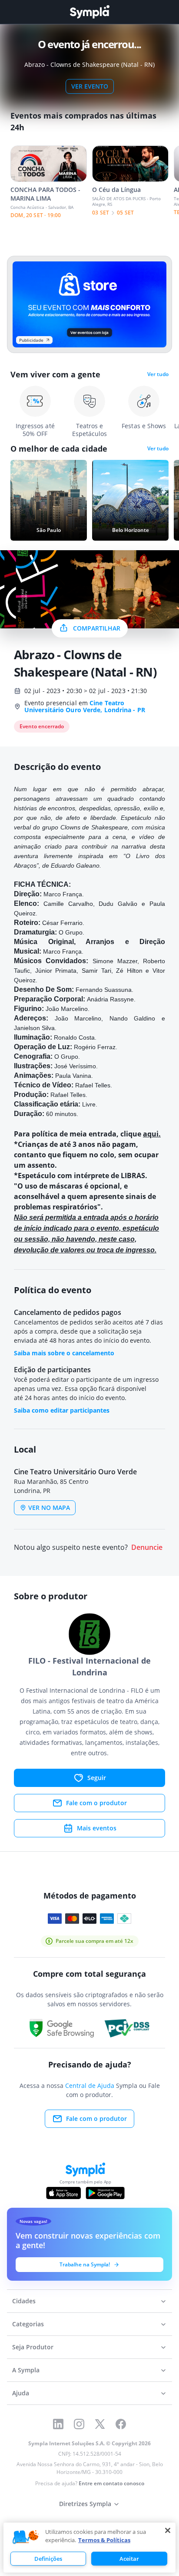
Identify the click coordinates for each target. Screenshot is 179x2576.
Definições (48, 2559)
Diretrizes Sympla (85, 2504)
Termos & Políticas (104, 2540)
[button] (26, 2537)
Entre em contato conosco (111, 2483)
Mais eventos (97, 1828)
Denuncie (147, 1547)
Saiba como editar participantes (62, 1410)
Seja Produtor (33, 2347)
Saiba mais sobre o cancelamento (64, 1353)
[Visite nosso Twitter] (100, 2424)
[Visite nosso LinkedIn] (58, 2424)
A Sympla (26, 2370)
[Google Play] (105, 2193)
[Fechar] (168, 2530)
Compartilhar (97, 628)
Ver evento (90, 86)
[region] (89, 2548)
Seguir (97, 1778)
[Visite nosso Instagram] (79, 2424)
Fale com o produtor (96, 1803)
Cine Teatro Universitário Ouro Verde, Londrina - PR (85, 706)
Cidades (24, 2301)
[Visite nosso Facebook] (121, 2424)
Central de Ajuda (90, 2086)
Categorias (28, 2324)
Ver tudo (158, 374)
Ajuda (21, 2393)
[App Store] (63, 2193)
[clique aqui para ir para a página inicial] (89, 12)
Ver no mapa (49, 1508)
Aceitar (129, 2559)
